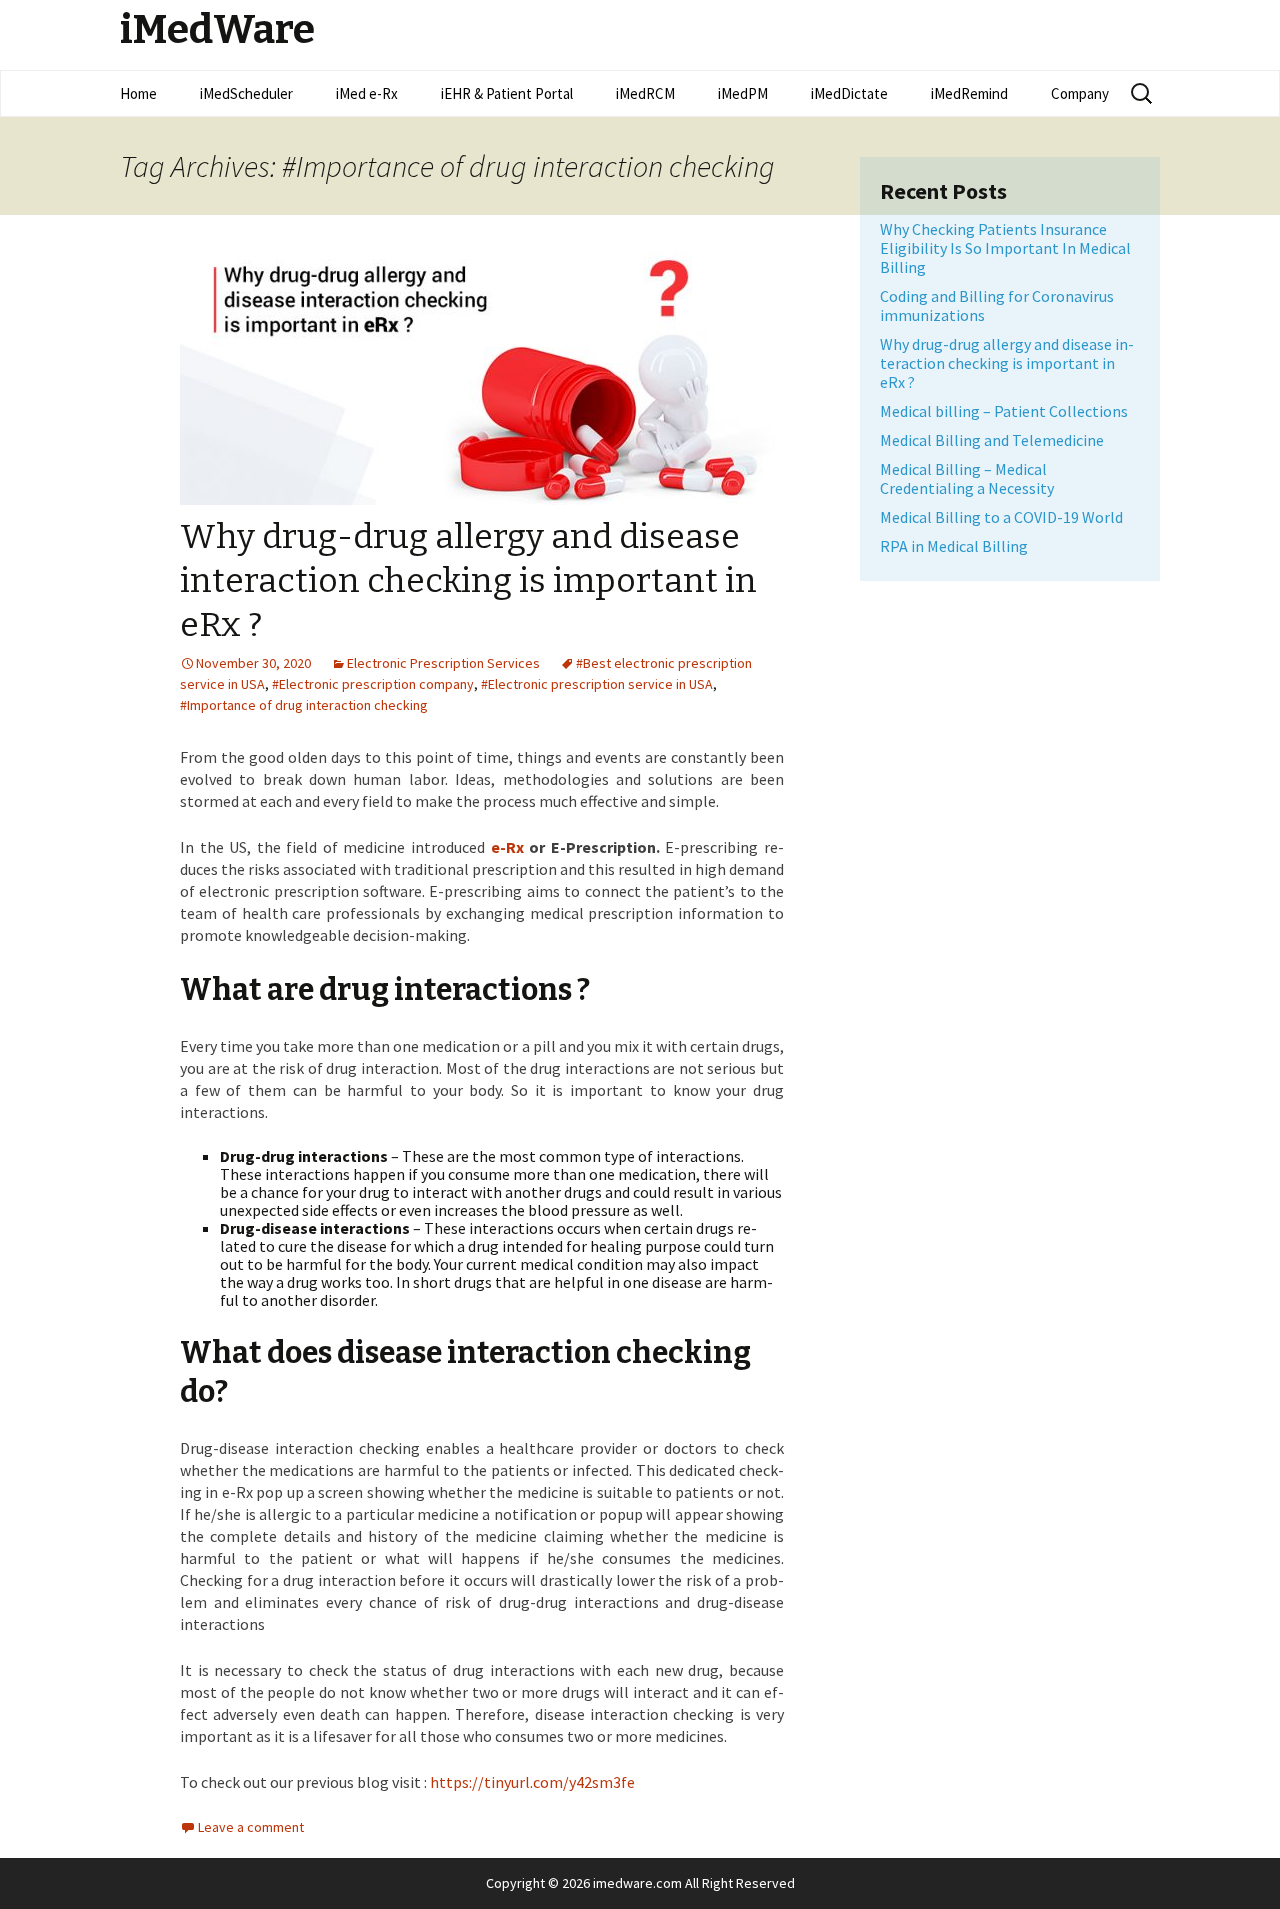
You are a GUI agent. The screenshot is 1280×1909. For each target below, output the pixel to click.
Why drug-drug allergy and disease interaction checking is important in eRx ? (468, 580)
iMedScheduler (246, 93)
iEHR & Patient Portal (507, 93)
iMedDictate (849, 93)
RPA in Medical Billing (954, 546)
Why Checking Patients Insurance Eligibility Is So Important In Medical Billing (1005, 248)
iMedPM (743, 93)
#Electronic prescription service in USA (597, 684)
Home (138, 93)
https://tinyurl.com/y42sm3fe (532, 1782)
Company (1080, 93)
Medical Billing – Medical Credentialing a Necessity (967, 478)
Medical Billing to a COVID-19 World (1001, 517)
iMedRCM (645, 93)
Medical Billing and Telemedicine (992, 440)
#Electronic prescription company (373, 684)
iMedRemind (969, 93)
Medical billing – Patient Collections (1004, 411)
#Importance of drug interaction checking (304, 705)
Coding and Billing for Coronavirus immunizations (997, 305)
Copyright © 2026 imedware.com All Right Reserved (640, 1883)
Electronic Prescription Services (443, 663)
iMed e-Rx (367, 93)
